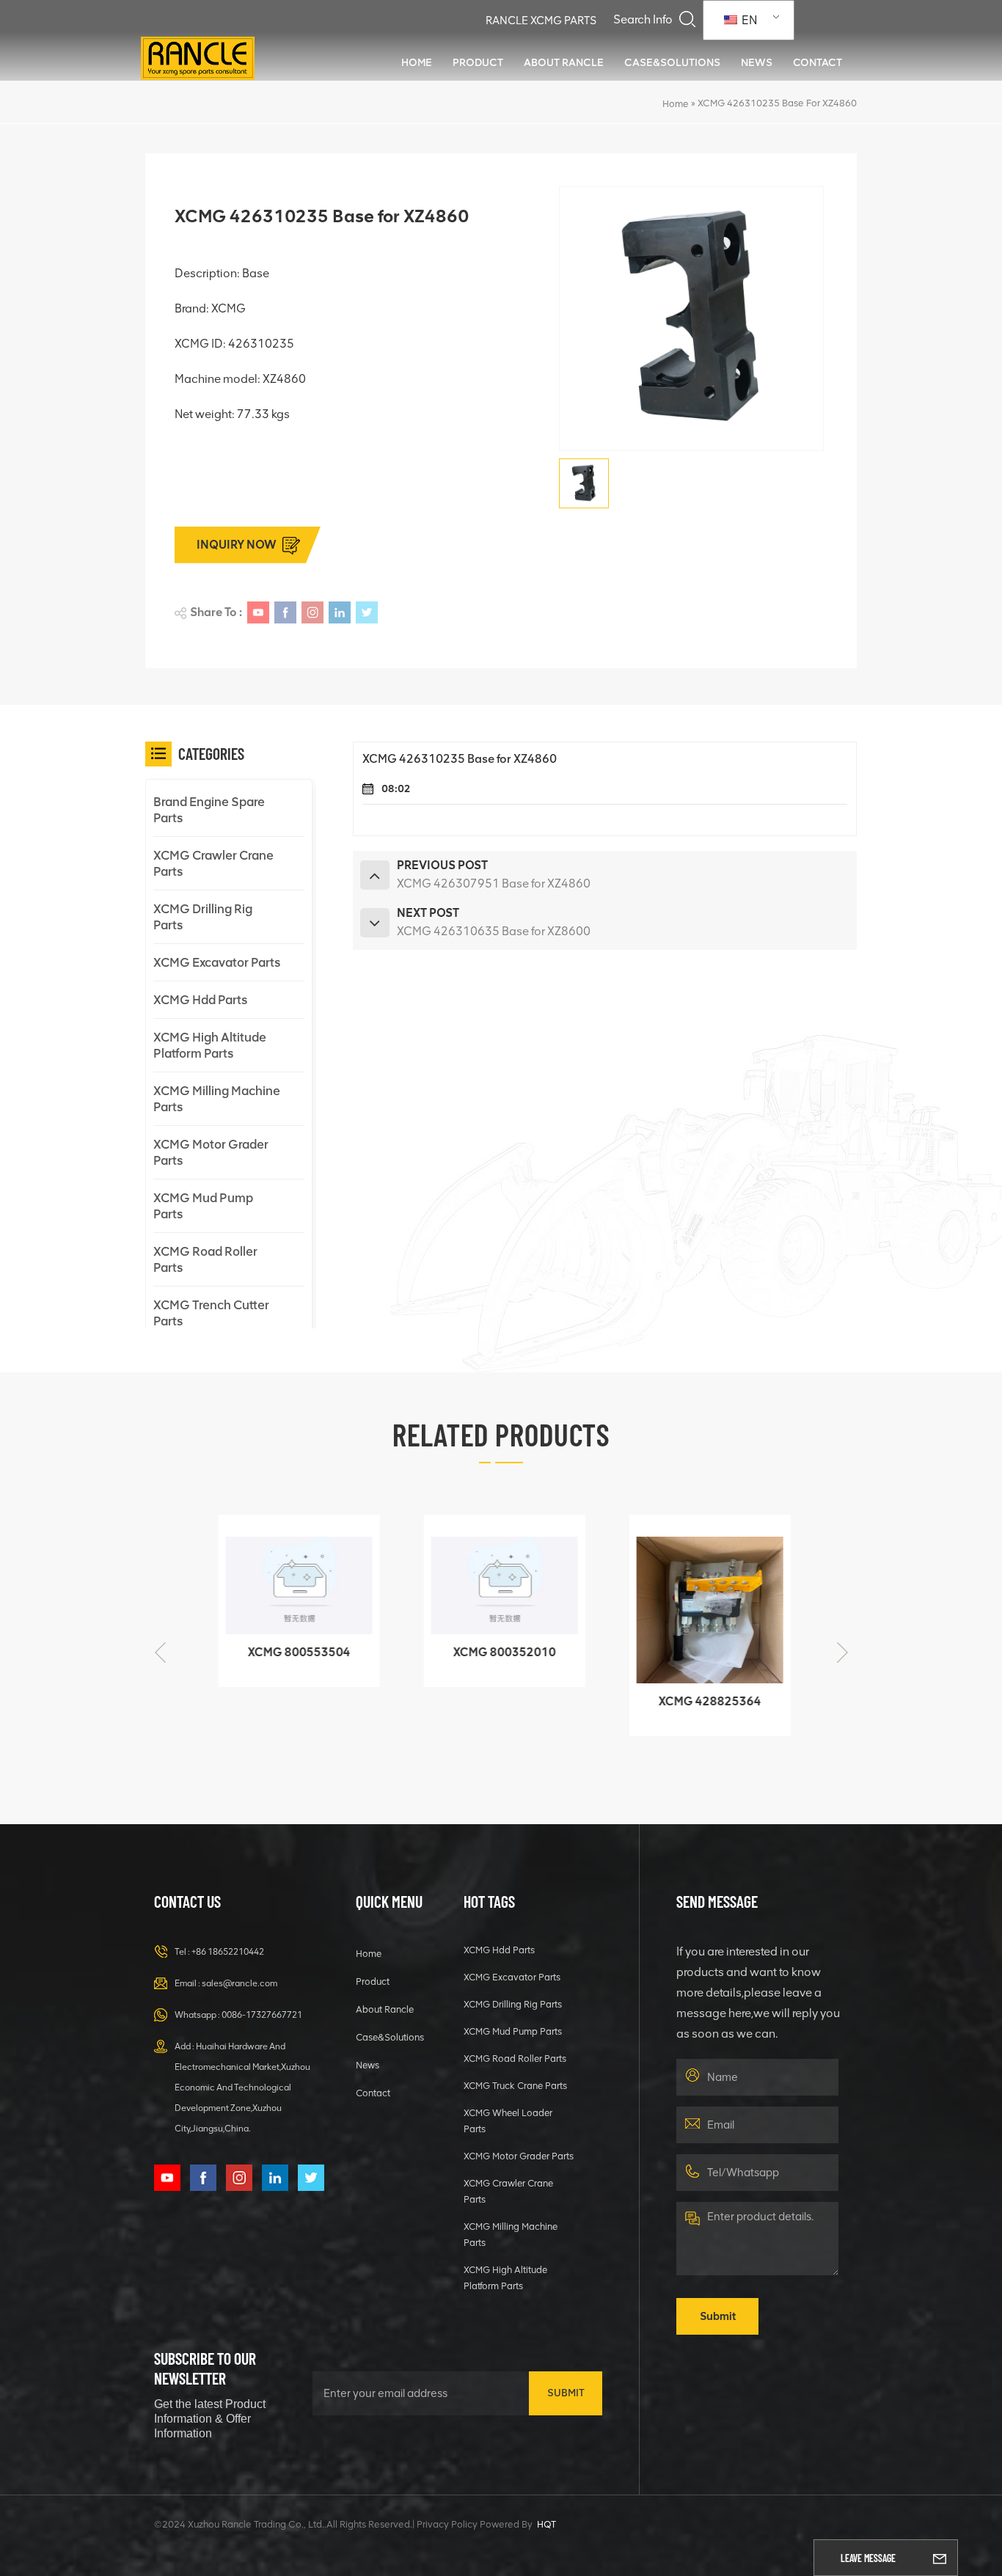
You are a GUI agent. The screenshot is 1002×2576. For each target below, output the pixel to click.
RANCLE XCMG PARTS (541, 21)
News (757, 62)
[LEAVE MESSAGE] (940, 2558)
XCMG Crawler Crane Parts (213, 863)
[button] (842, 1653)
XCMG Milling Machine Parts (217, 1099)
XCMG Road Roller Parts (205, 1259)
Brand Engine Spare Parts (209, 810)
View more (286, 1669)
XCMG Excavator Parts (217, 962)
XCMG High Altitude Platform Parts (210, 1045)
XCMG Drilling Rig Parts (203, 917)
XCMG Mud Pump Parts (203, 1206)
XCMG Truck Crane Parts (515, 2086)
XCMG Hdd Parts (200, 1000)
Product (478, 62)
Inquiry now (237, 545)
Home (417, 62)
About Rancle (564, 62)
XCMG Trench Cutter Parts (211, 1313)
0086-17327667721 (262, 2015)
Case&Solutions (672, 62)
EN (748, 20)
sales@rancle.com (239, 1983)
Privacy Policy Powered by (475, 2524)
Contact (818, 62)
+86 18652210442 (228, 1952)
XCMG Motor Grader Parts (211, 1152)
